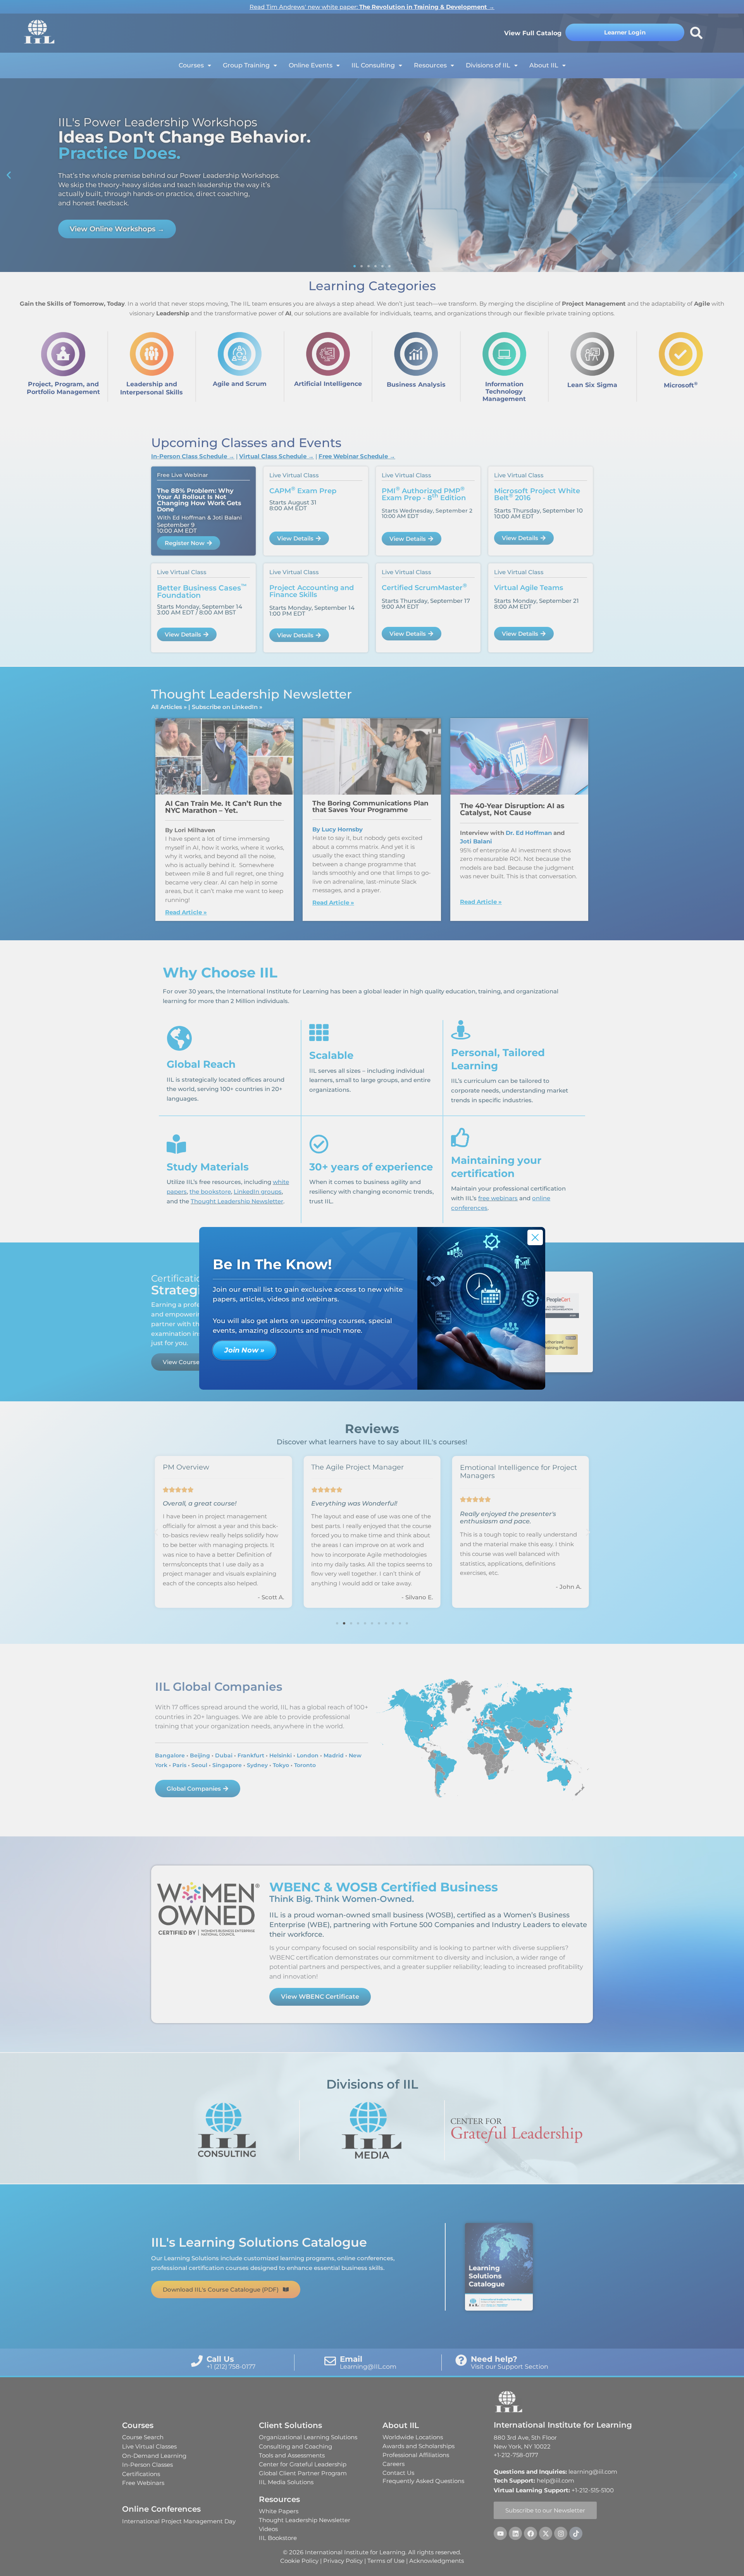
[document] (372, 1288)
